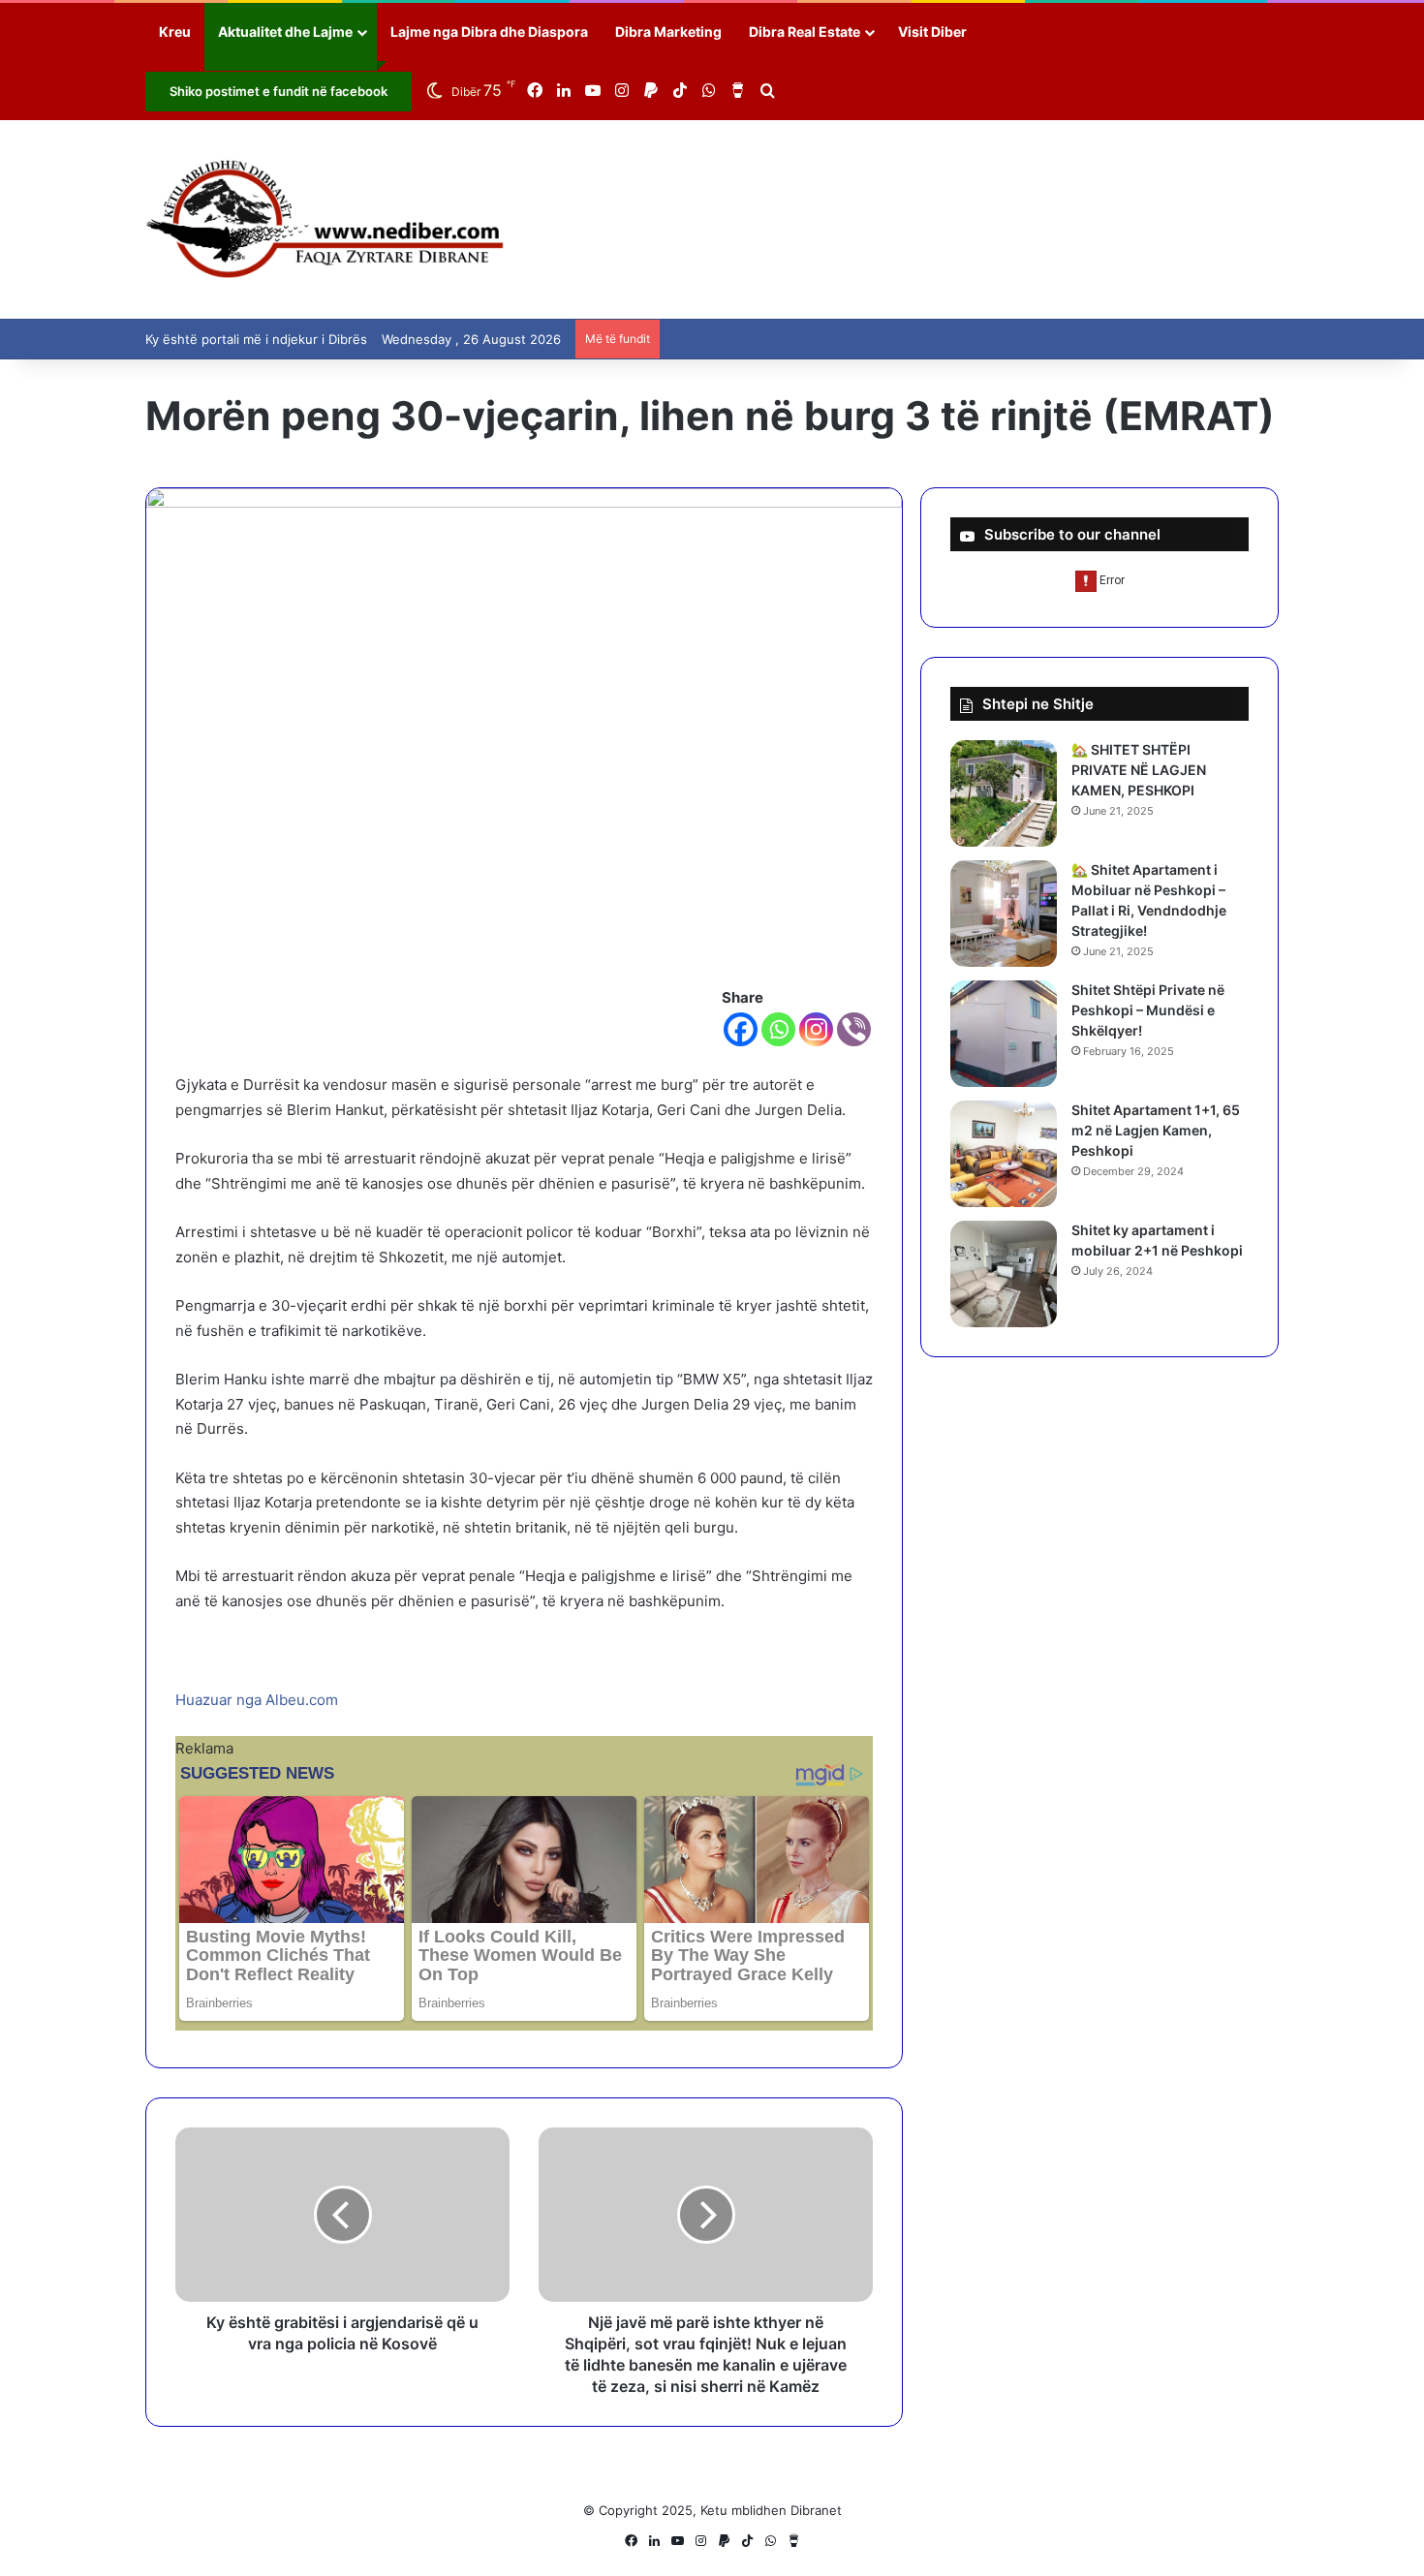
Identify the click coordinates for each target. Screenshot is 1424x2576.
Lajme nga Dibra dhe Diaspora (489, 31)
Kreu (175, 31)
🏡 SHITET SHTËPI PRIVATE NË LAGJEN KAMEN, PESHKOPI (1139, 770)
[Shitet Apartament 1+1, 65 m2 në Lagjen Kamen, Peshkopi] (1004, 1154)
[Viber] (854, 1029)
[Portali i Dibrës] (325, 219)
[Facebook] (741, 1029)
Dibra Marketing (668, 31)
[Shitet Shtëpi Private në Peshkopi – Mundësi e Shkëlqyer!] (1004, 1034)
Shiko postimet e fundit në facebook (279, 91)
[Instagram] (816, 1029)
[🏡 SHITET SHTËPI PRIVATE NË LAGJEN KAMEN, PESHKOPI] (1004, 793)
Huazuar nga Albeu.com (257, 1700)
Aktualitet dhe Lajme (285, 31)
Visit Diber (932, 31)
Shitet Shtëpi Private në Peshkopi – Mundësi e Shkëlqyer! (1148, 1010)
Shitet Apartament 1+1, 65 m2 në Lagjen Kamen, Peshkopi (1156, 1130)
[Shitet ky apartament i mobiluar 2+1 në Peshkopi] (1004, 1274)
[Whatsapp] (778, 1029)
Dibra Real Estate (805, 31)
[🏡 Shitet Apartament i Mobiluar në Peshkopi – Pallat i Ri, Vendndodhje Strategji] (1004, 914)
